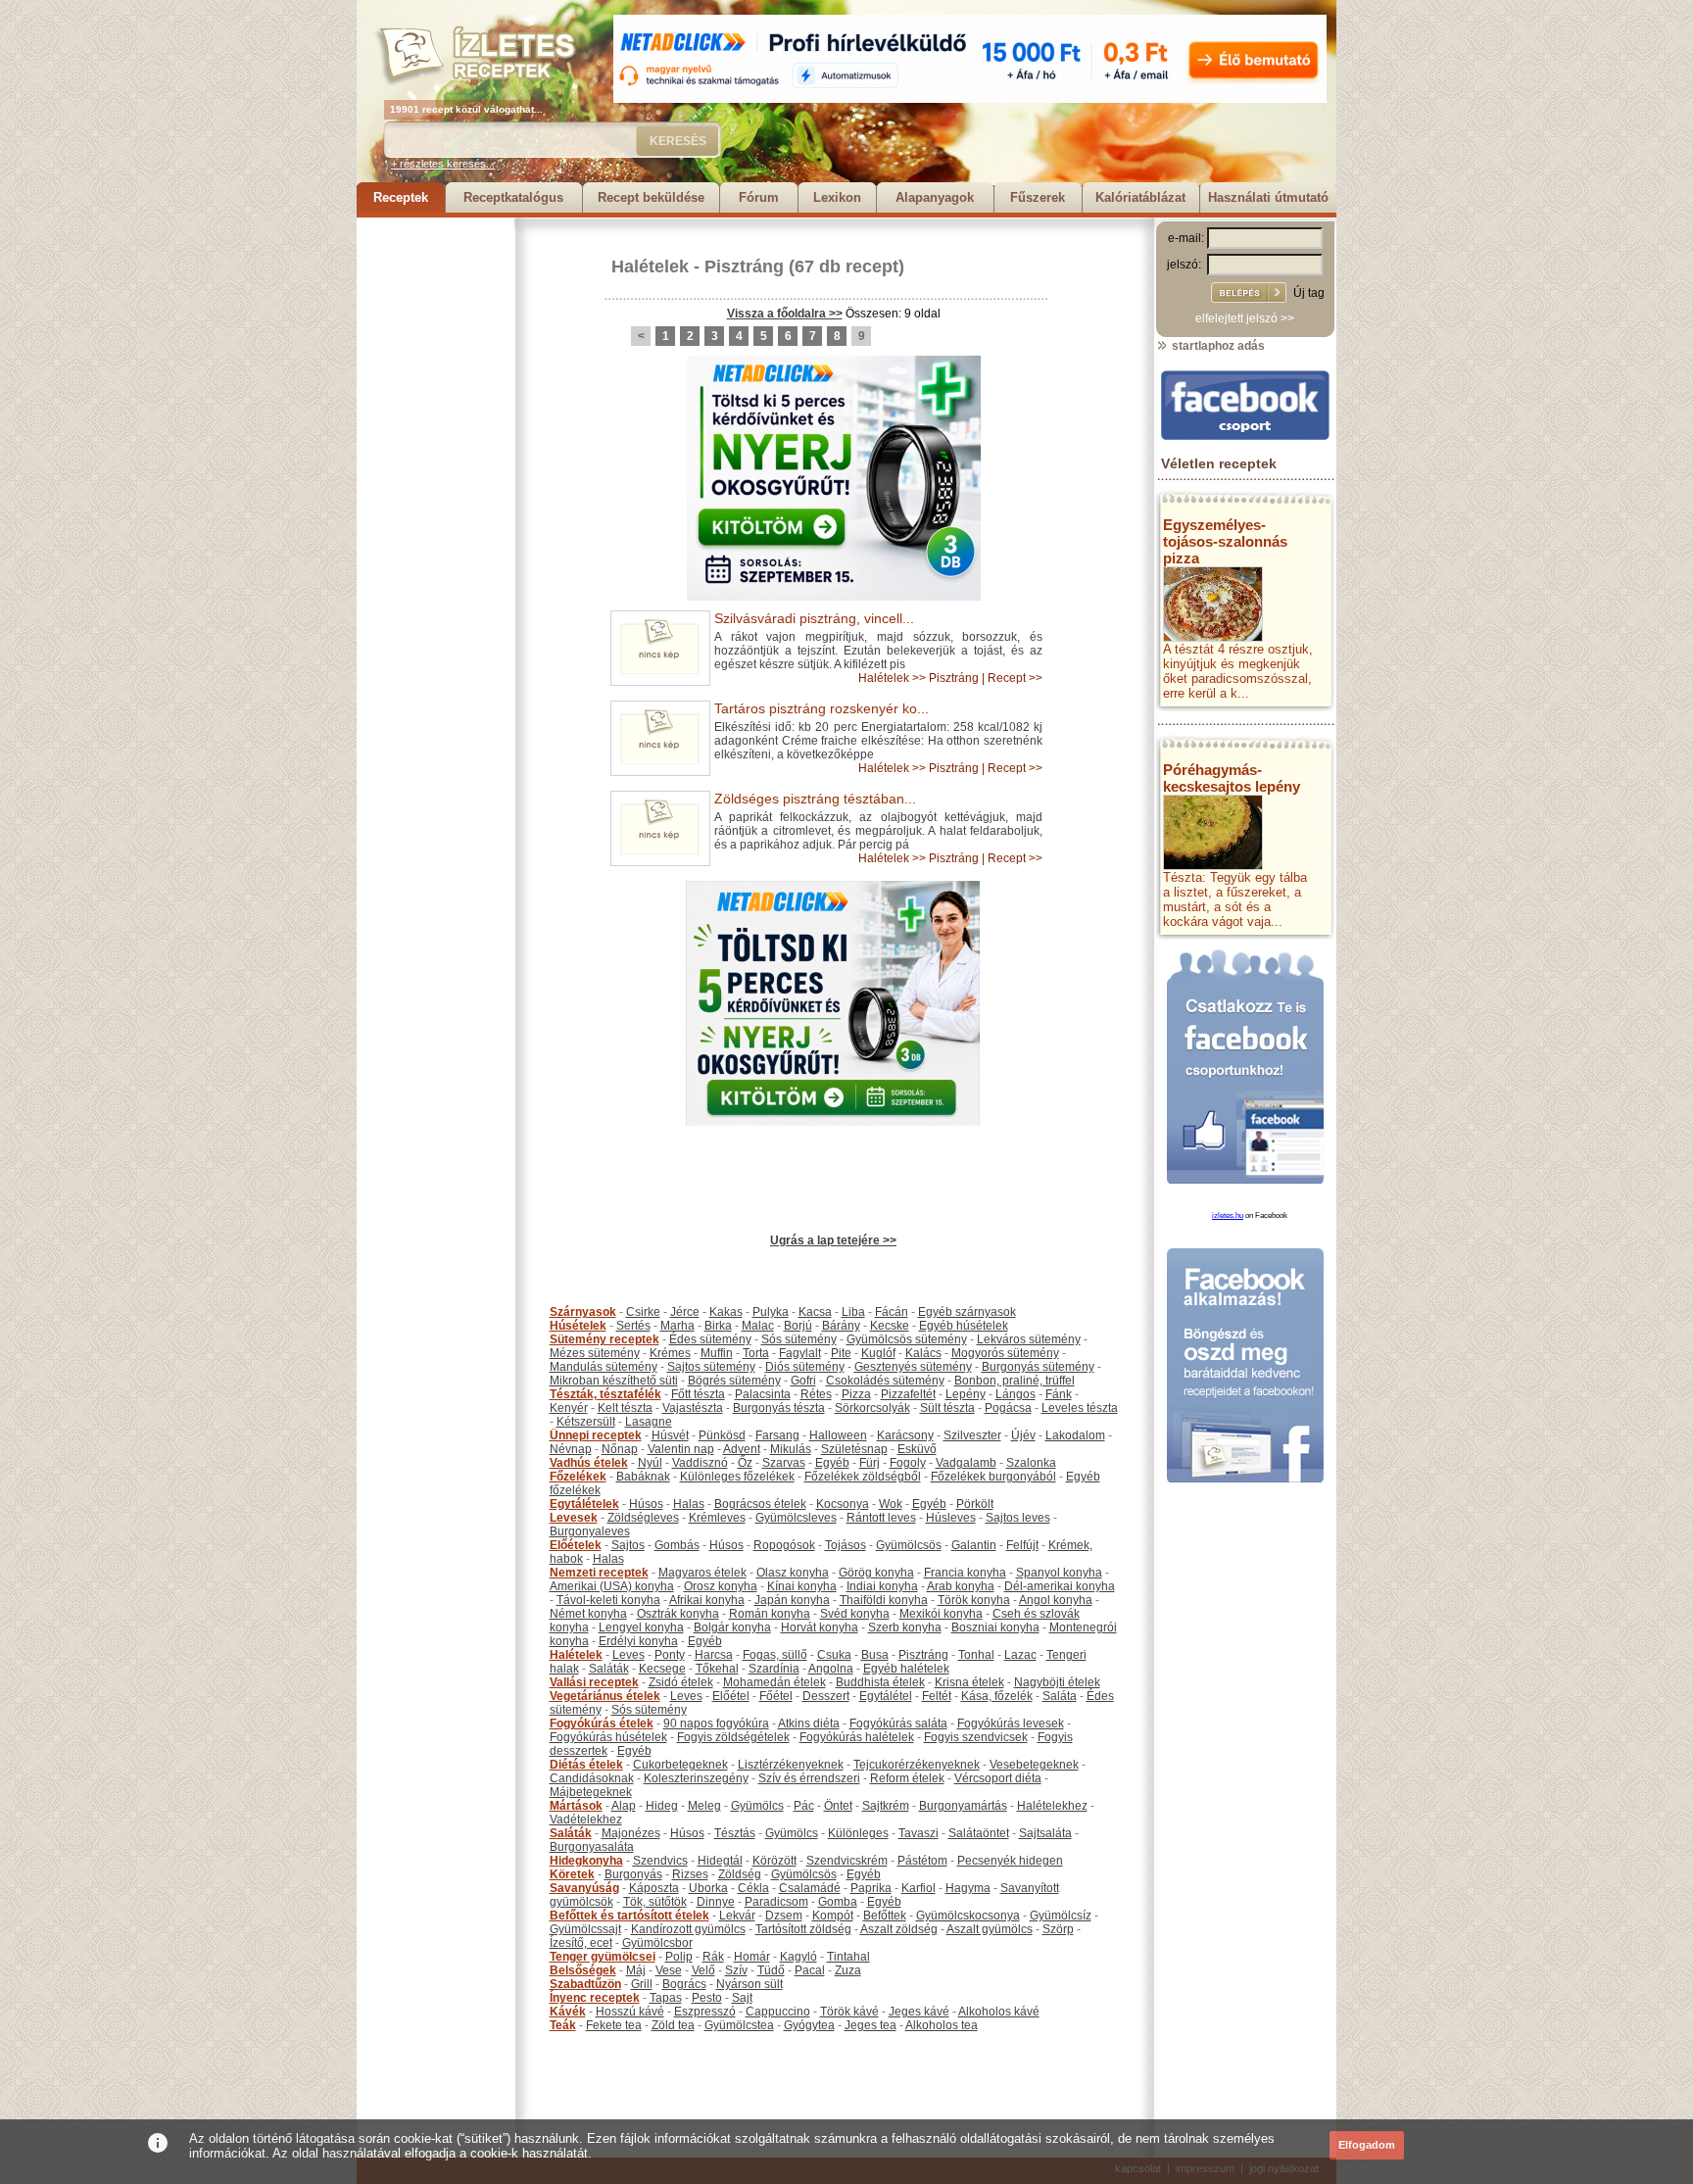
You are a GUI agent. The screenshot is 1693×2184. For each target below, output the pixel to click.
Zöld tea (673, 2025)
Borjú (798, 1326)
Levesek (574, 1518)
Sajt (742, 1998)
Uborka (708, 1888)
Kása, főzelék (997, 1696)
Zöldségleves (643, 1518)
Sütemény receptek (605, 1339)
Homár (752, 1957)
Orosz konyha (721, 1586)
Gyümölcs (757, 1806)
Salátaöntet (979, 1833)
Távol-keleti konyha (608, 1600)
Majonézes (631, 1833)
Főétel (776, 1696)
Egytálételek (584, 1504)
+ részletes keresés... (443, 164)
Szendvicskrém (847, 1861)
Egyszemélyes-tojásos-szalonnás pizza (1225, 541)
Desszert (826, 1696)
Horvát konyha (820, 1627)
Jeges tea (871, 2025)
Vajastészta (693, 1408)
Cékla (753, 1888)
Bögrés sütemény (734, 1381)
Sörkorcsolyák (872, 1408)
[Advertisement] (435, 511)
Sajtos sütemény (711, 1367)
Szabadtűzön (585, 1984)
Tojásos (846, 1545)
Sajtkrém (886, 1806)
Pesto (707, 1998)
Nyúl (650, 1463)
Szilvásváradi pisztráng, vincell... (814, 618)
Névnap (571, 1449)
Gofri (803, 1381)
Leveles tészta (1080, 1408)
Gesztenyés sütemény (913, 1367)
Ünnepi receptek (596, 1435)
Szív (736, 1970)
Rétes (816, 1394)
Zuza (848, 1970)
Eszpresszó (705, 2012)
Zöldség (740, 1874)
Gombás (677, 1545)
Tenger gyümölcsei (603, 1957)
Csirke (643, 1312)
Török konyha (974, 1600)
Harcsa (714, 1655)
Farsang (777, 1435)
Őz (745, 1463)
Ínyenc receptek (595, 1998)
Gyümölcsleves (796, 1518)
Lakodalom (1075, 1435)
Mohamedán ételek (774, 1682)
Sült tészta (947, 1408)
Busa (875, 1655)
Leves (629, 1655)
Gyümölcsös (909, 1545)
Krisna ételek (969, 1682)
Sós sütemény (799, 1339)
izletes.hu (1228, 1215)
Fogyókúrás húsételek (608, 1737)
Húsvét (670, 1435)
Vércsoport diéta (998, 1778)
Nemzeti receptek (599, 1573)
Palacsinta (763, 1394)
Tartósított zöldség (803, 1929)
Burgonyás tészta (779, 1408)
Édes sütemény (710, 1339)
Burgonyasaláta (592, 1847)
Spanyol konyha (1059, 1573)
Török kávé (849, 2012)
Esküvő (917, 1449)
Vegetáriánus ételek (605, 1696)
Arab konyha (961, 1586)
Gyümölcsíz (1061, 1916)
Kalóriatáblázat (1140, 197)
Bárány (841, 1326)
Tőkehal (717, 1669)
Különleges (858, 1833)
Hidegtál (720, 1861)
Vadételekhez (586, 1820)
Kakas (726, 1312)
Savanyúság (584, 1888)
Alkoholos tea (942, 2025)
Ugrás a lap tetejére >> (833, 1240)
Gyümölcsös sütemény (907, 1339)
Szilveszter (972, 1435)
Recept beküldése (651, 197)
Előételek (576, 1545)
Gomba (838, 1902)
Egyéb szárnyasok (967, 1312)
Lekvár (737, 1916)
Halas (689, 1504)
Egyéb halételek (906, 1669)
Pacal (810, 1970)
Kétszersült (586, 1422)
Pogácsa (1008, 1408)
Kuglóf (878, 1353)
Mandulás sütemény (604, 1367)
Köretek (572, 1874)
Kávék (568, 2012)
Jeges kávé (919, 2012)
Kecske (890, 1326)
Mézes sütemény (595, 1353)
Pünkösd (722, 1435)
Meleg (704, 1806)
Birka (718, 1326)
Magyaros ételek (702, 1573)
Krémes (670, 1353)
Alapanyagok (935, 197)
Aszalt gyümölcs (990, 1929)
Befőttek (885, 1916)
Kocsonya (843, 1504)
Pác (804, 1806)
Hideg (662, 1806)
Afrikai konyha (707, 1600)
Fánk (1059, 1394)
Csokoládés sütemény (885, 1381)
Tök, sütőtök (655, 1902)
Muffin (717, 1353)
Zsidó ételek (681, 1682)
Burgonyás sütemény (1038, 1367)
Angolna (831, 1669)
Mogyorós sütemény (1005, 1353)
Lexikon (837, 197)
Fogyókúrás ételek (602, 1723)
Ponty (670, 1655)
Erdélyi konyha (638, 1641)
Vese (669, 1970)
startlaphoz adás (1217, 346)
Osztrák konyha (678, 1614)
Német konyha (588, 1614)
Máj (636, 1970)
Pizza (856, 1394)
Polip (679, 1957)
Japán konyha (792, 1600)
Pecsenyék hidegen (1010, 1861)
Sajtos (628, 1545)
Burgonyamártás (963, 1806)
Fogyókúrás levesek (1011, 1723)
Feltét (937, 1696)
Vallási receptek (594, 1682)
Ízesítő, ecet (581, 1943)
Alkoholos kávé (999, 2012)
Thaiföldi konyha (884, 1600)
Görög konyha (876, 1573)
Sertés (633, 1326)
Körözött (774, 1861)
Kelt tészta (625, 1408)
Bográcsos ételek (760, 1504)
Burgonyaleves (590, 1531)
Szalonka (1031, 1463)
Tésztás (735, 1833)
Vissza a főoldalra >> (785, 314)
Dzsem (784, 1916)
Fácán (892, 1312)
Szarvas (784, 1463)
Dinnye (716, 1902)
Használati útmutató (1268, 197)
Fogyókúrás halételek (857, 1737)
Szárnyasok (583, 1312)
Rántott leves (881, 1518)
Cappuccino (778, 2012)
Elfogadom (1367, 2145)
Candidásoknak (592, 1778)
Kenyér (569, 1408)
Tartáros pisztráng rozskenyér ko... (822, 708)
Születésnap (854, 1449)
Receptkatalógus (513, 197)
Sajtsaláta (1045, 1833)
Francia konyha (965, 1573)
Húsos (646, 1504)
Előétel (731, 1696)
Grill (642, 1984)
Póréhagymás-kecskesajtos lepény (1232, 778)
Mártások (576, 1806)
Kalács (923, 1353)
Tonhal (976, 1655)
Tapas (666, 1998)
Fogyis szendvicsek (976, 1737)
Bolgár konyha (732, 1627)
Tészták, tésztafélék (605, 1394)
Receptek (401, 197)
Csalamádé (810, 1888)
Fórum (759, 197)
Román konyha (770, 1614)
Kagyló (798, 1957)
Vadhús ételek (589, 1463)
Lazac (1020, 1655)
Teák (563, 2025)
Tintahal (848, 1957)
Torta (756, 1353)
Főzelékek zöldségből (863, 1477)
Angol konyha (1056, 1600)
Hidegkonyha (586, 1861)
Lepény (966, 1394)
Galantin (974, 1545)
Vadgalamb (966, 1463)
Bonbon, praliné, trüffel (1015, 1381)
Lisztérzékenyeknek (791, 1765)
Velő (703, 1970)
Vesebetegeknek (1034, 1765)
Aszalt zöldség (899, 1929)
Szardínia (774, 1669)
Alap (624, 1806)
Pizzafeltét (908, 1394)
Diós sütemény (805, 1367)
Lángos (1016, 1394)
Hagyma (968, 1888)
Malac (758, 1326)
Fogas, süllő (775, 1655)
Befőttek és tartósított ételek (629, 1916)
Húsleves (951, 1518)
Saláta (1060, 1696)
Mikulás (791, 1449)
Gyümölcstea (739, 2025)
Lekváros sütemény (1029, 1339)
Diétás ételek (586, 1765)
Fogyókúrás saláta (898, 1723)
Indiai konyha (882, 1586)
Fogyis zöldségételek (733, 1737)
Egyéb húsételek (964, 1326)
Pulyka (771, 1312)
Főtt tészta (698, 1394)
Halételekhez (1052, 1806)
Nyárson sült (750, 1984)
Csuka (834, 1655)
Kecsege (662, 1669)
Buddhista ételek (880, 1682)
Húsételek (578, 1326)
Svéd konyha (855, 1614)
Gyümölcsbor (657, 1943)
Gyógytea (809, 2025)
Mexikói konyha (941, 1614)
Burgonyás (633, 1874)
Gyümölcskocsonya (968, 1916)
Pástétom (922, 1861)
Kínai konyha (802, 1586)
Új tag (1309, 293)
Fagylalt (800, 1353)
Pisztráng (744, 267)
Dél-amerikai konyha (1060, 1586)
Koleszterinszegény (696, 1778)
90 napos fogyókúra (716, 1723)
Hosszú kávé (630, 2012)
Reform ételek (907, 1778)
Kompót (833, 1916)
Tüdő (771, 1970)
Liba (853, 1312)
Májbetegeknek (591, 1792)
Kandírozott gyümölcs (688, 1929)
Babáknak (643, 1477)
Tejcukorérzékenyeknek (917, 1765)
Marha (677, 1326)
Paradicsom (776, 1902)
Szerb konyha (905, 1627)
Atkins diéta (809, 1723)
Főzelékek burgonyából (993, 1477)
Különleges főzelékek (737, 1477)
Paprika (871, 1888)
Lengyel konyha (641, 1627)
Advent (742, 1449)
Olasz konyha (793, 1573)
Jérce (685, 1312)
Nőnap (620, 1449)
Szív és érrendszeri (809, 1778)
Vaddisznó (700, 1463)
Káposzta (654, 1888)
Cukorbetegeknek (680, 1765)
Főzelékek (578, 1477)
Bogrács (684, 1984)
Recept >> (1015, 678)
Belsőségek (583, 1970)
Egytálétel (886, 1696)
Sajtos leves (1018, 1518)
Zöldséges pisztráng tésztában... (815, 799)
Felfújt (1022, 1545)
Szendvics (660, 1861)
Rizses (690, 1874)
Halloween (838, 1435)
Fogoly (908, 1463)
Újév (1023, 1435)
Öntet (838, 1806)
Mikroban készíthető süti (614, 1381)
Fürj (870, 1463)
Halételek (650, 267)
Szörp (1058, 1929)
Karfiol (919, 1888)
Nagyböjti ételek (1057, 1682)
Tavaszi (919, 1833)
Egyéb (832, 1463)
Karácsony (905, 1435)
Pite (841, 1353)
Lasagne (649, 1422)
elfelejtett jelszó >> (1245, 318)
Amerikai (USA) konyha (612, 1586)
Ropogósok (784, 1545)
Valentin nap (681, 1449)
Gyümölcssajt (585, 1929)
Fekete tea (614, 2025)
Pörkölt (975, 1504)
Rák (713, 1957)
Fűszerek (1038, 197)
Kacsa (815, 1312)
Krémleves (717, 1518)
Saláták (609, 1669)
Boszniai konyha (995, 1627)
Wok (891, 1504)
